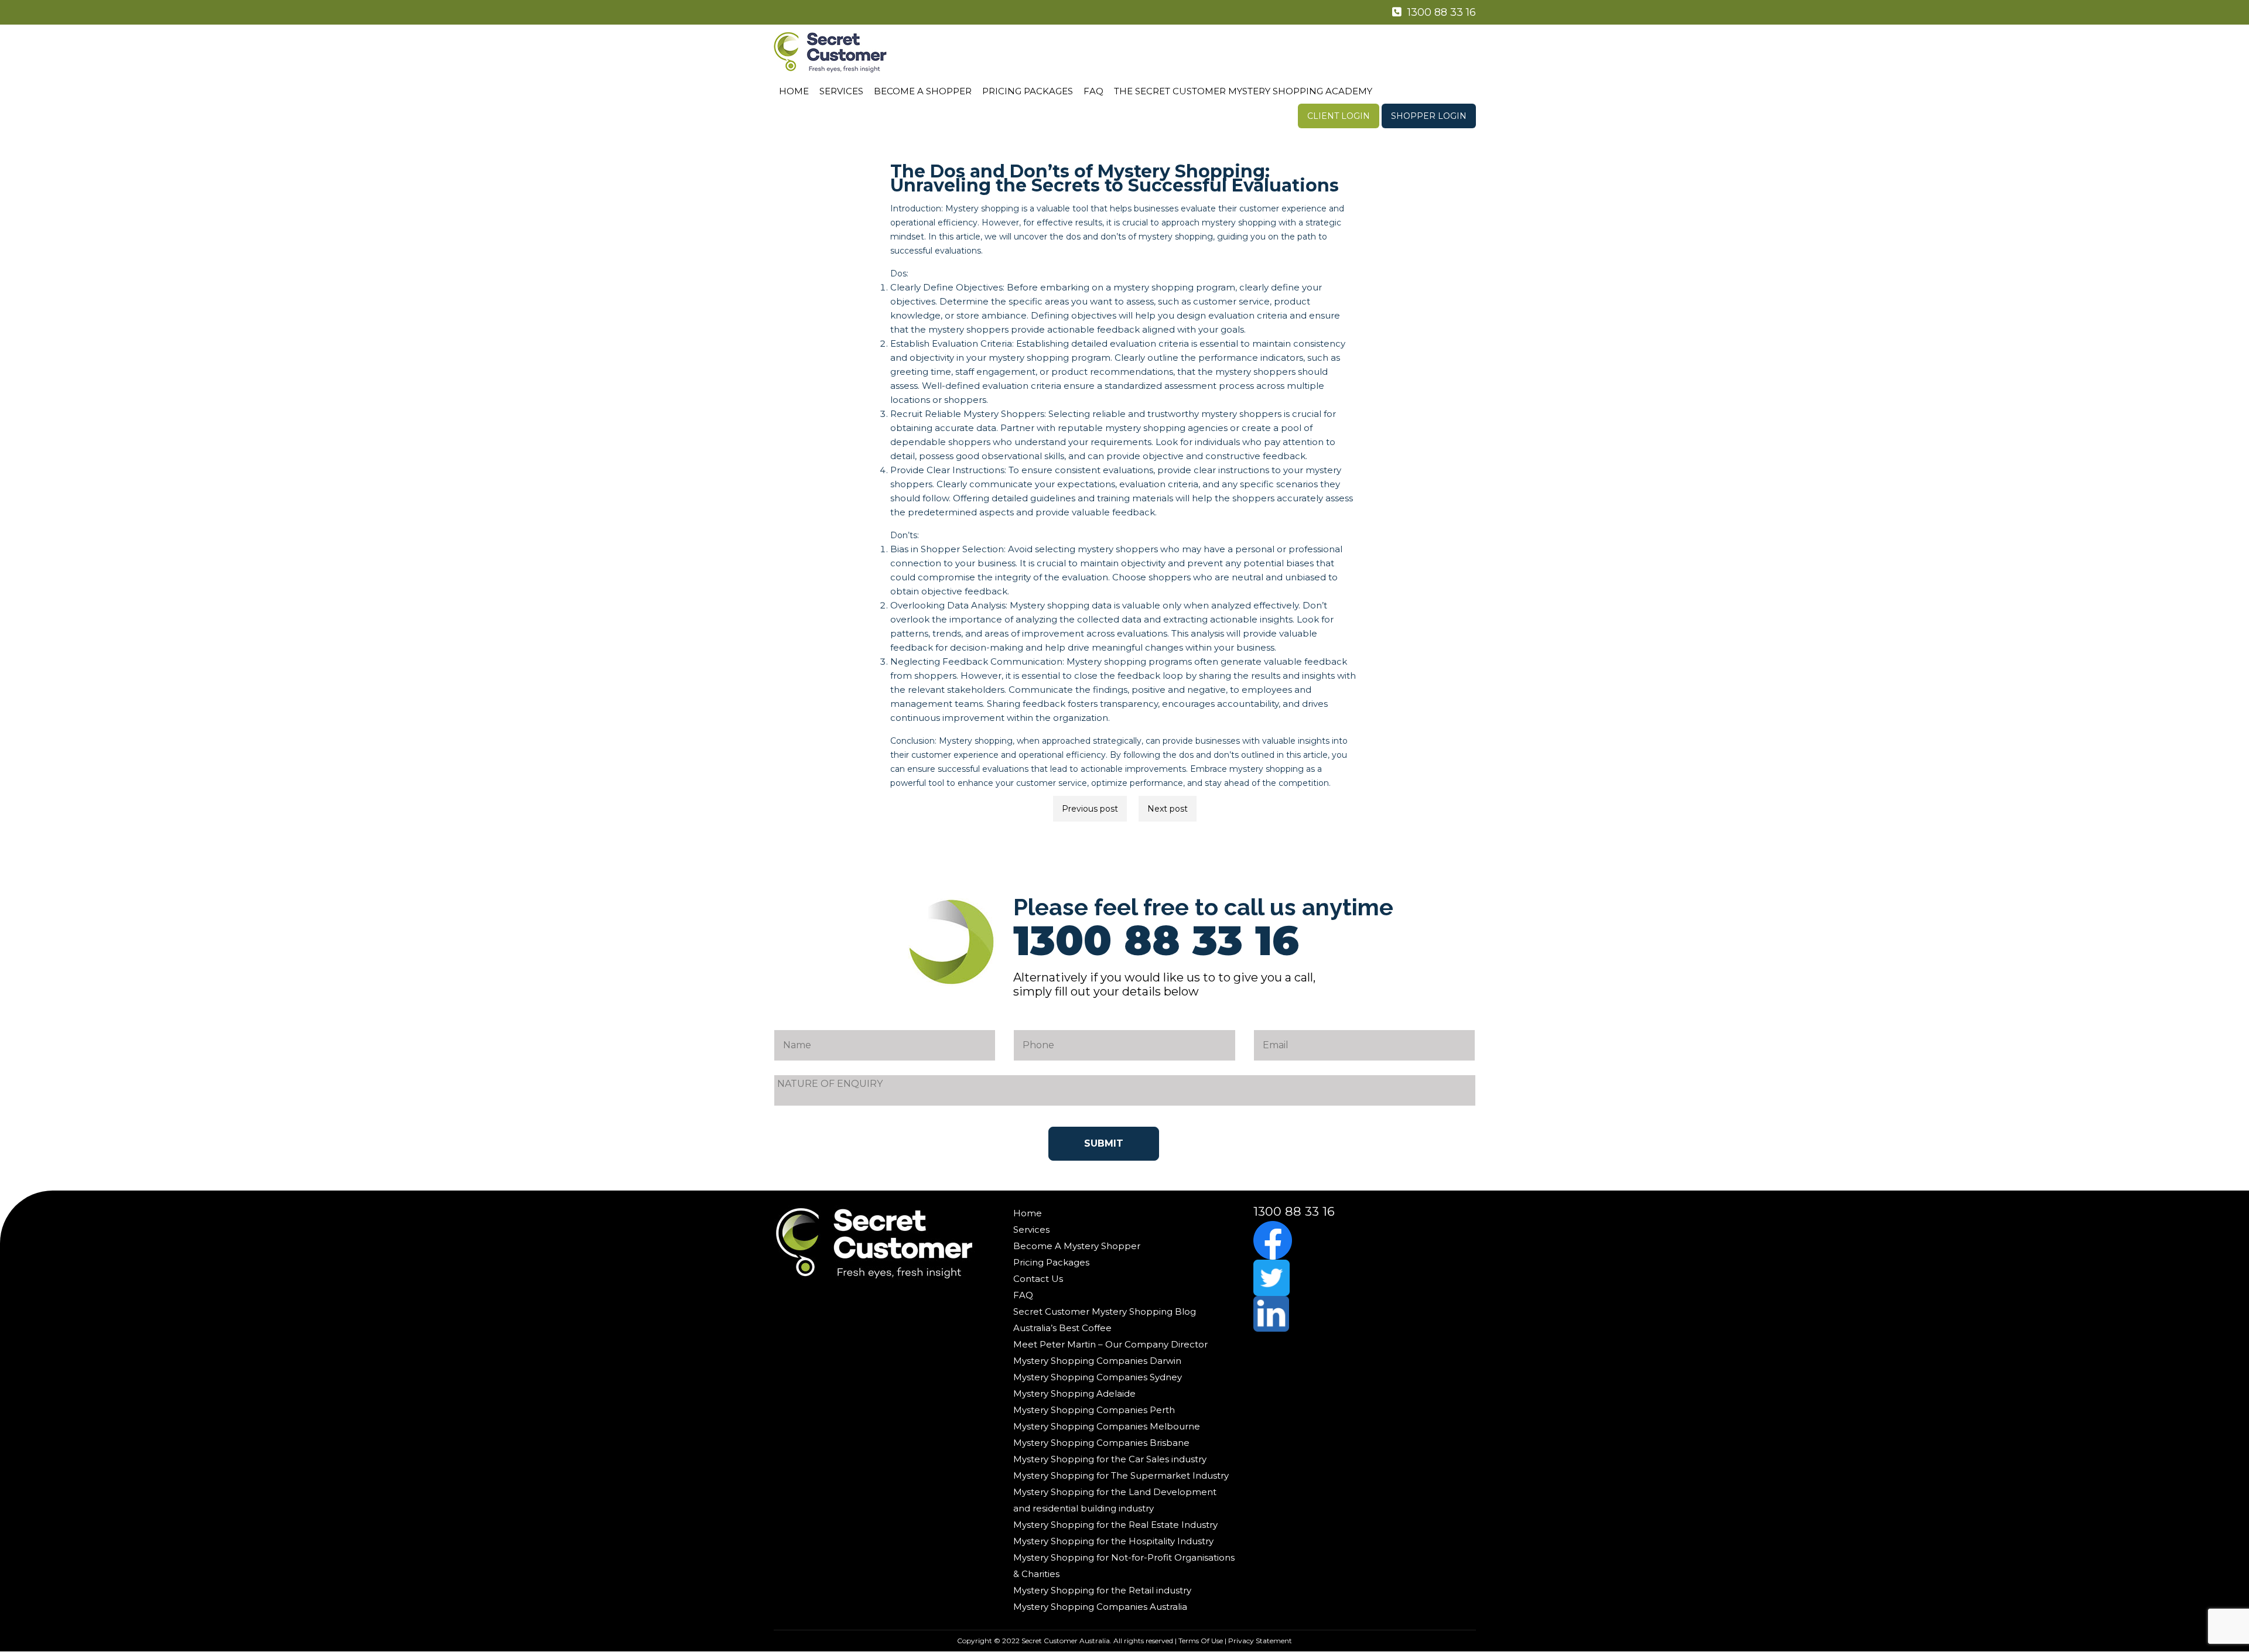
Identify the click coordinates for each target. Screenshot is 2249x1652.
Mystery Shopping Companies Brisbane (1101, 1443)
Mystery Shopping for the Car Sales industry (1110, 1459)
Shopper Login (1429, 116)
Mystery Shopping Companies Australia (1100, 1607)
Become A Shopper (923, 91)
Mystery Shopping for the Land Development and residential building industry (1115, 1500)
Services (841, 91)
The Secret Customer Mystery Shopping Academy (1243, 91)
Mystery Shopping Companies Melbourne (1107, 1426)
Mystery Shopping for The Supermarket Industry (1121, 1475)
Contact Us (1038, 1279)
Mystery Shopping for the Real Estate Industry (1115, 1525)
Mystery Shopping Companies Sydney (1098, 1377)
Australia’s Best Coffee (1062, 1328)
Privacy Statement (1260, 1641)
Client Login (1339, 116)
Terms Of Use (1201, 1641)
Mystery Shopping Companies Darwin (1097, 1361)
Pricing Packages (1028, 91)
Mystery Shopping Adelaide (1074, 1393)
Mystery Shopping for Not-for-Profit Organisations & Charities (1124, 1566)
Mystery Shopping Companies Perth (1094, 1410)
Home (794, 91)
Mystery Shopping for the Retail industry (1102, 1590)
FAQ (1093, 91)
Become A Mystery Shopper (1077, 1246)
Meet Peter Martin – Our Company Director (1110, 1344)
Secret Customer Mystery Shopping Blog (1105, 1311)
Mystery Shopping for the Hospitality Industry (1113, 1541)
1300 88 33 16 (1440, 12)
